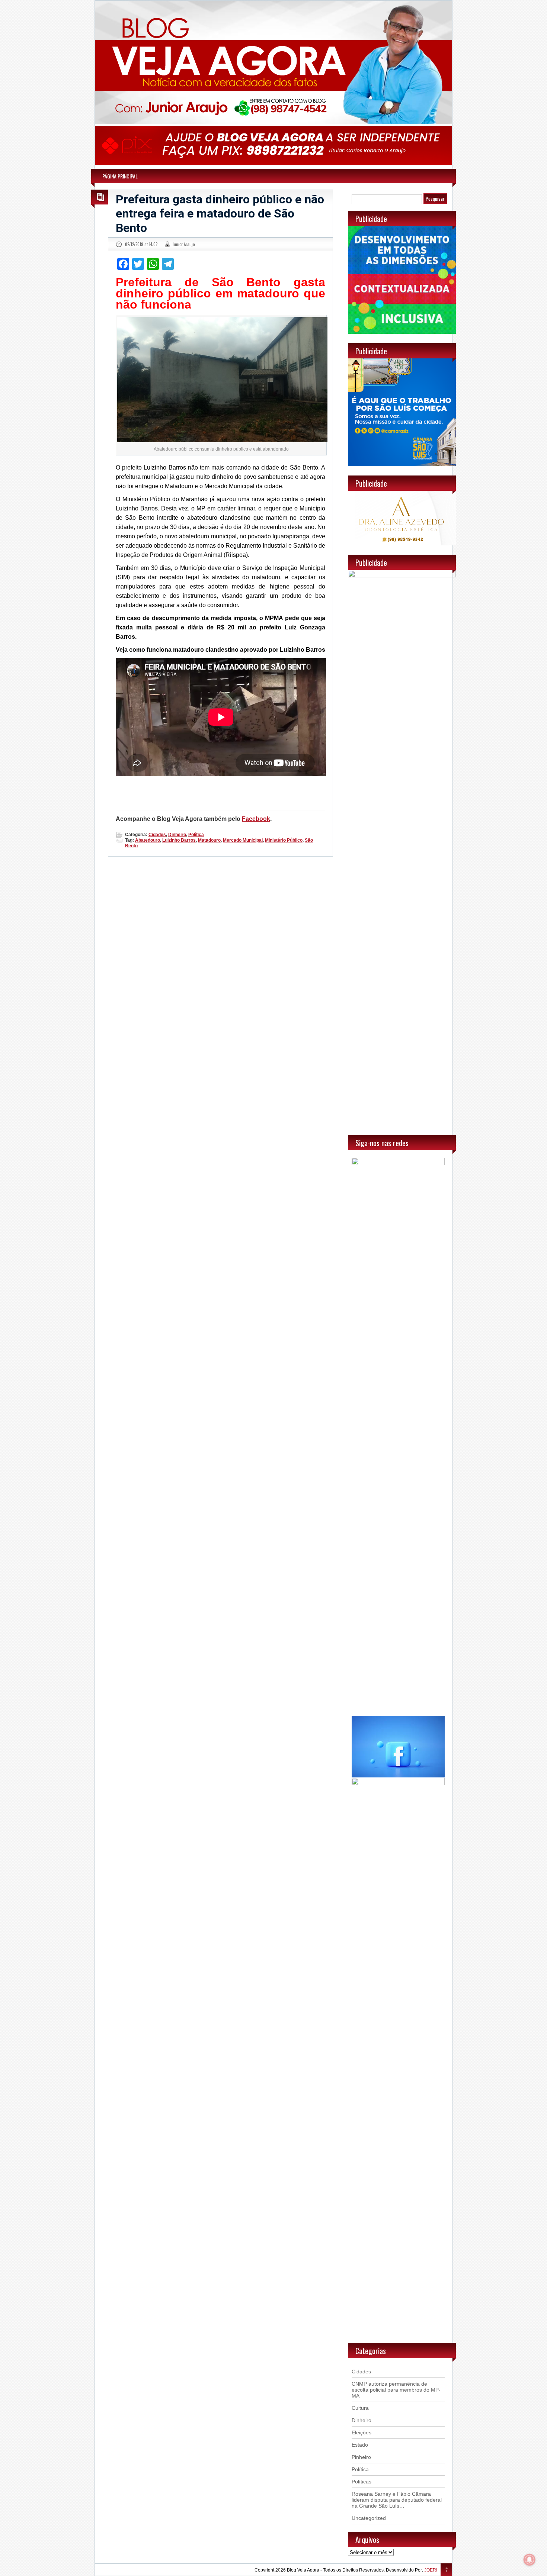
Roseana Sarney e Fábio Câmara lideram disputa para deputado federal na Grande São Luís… (397, 2500)
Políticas (362, 2482)
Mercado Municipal (243, 840)
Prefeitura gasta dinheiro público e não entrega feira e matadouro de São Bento (220, 214)
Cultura (360, 2408)
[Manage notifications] (530, 2560)
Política (196, 835)
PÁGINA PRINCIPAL (120, 176)
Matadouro (209, 840)
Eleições (362, 2432)
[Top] (446, 2570)
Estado (360, 2445)
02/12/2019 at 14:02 (141, 244)
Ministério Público (284, 840)
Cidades (157, 835)
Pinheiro (361, 2457)
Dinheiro (177, 835)
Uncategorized (369, 2518)
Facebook (256, 819)
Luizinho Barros (179, 840)
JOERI (431, 2570)
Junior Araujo (183, 244)
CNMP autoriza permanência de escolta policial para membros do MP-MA (396, 2390)
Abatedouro (148, 840)
